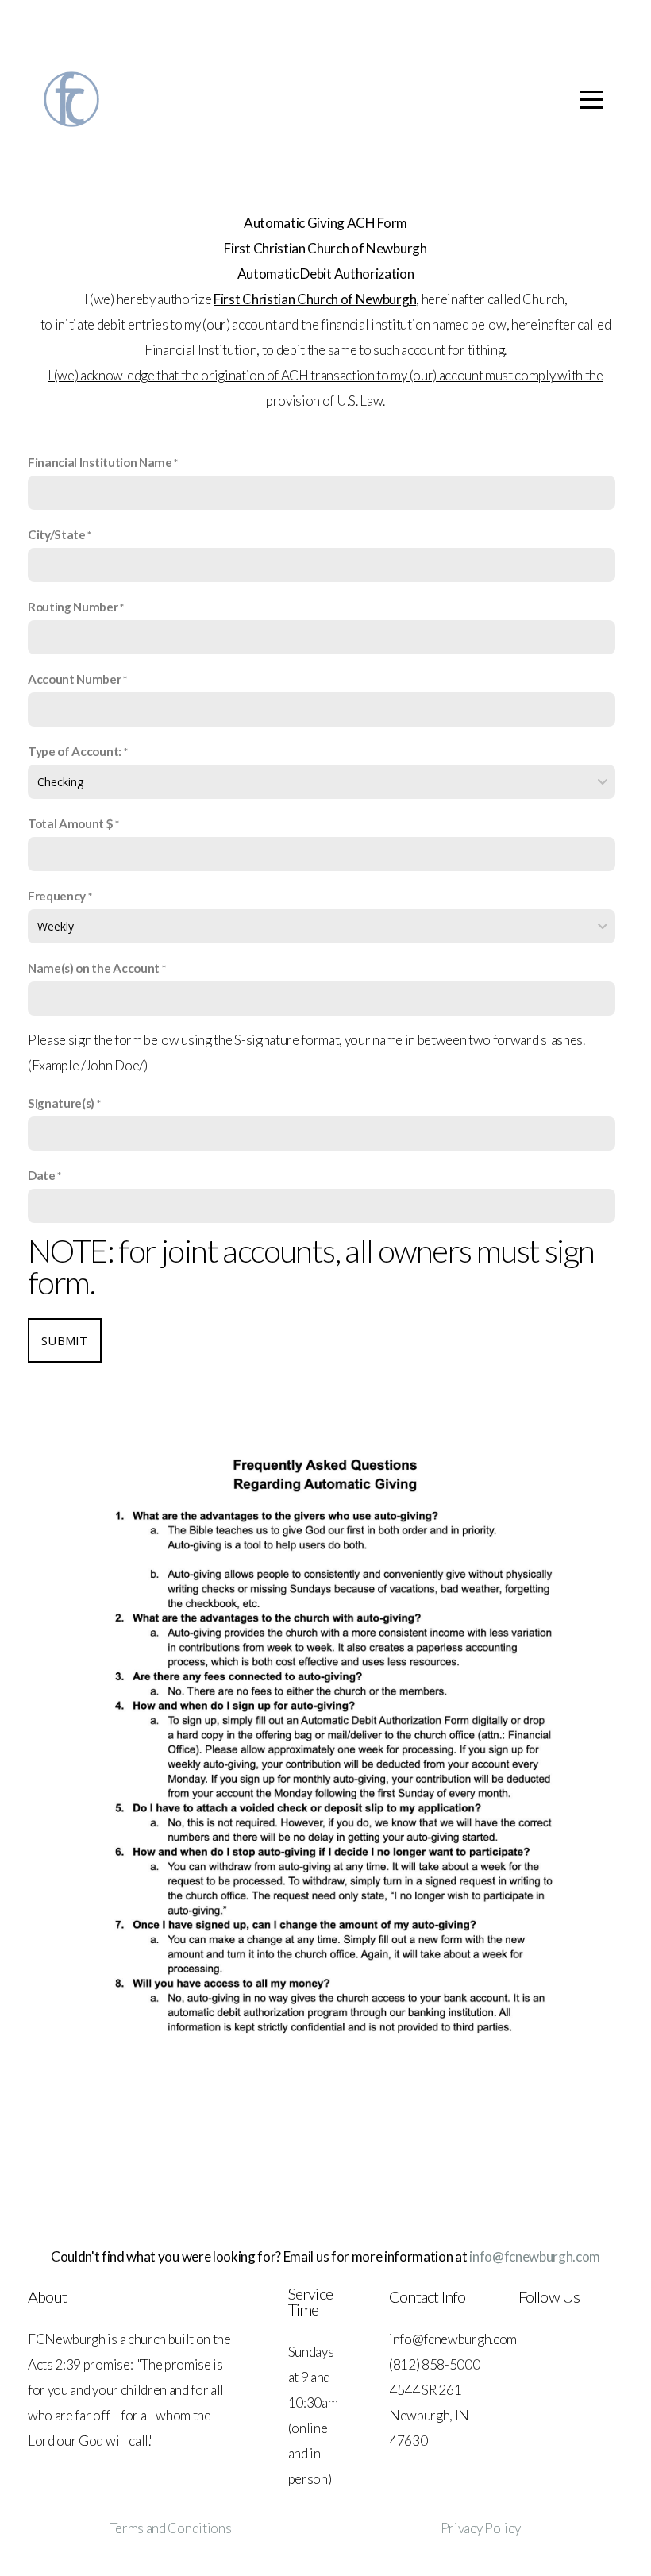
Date (42, 1175)
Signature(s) (61, 1103)
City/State (57, 534)
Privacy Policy (481, 2528)
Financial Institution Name (100, 462)
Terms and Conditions (171, 2528)
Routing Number (73, 607)
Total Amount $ (71, 823)
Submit (65, 1340)
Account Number (75, 679)
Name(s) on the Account (94, 968)
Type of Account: (76, 751)
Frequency (57, 896)
